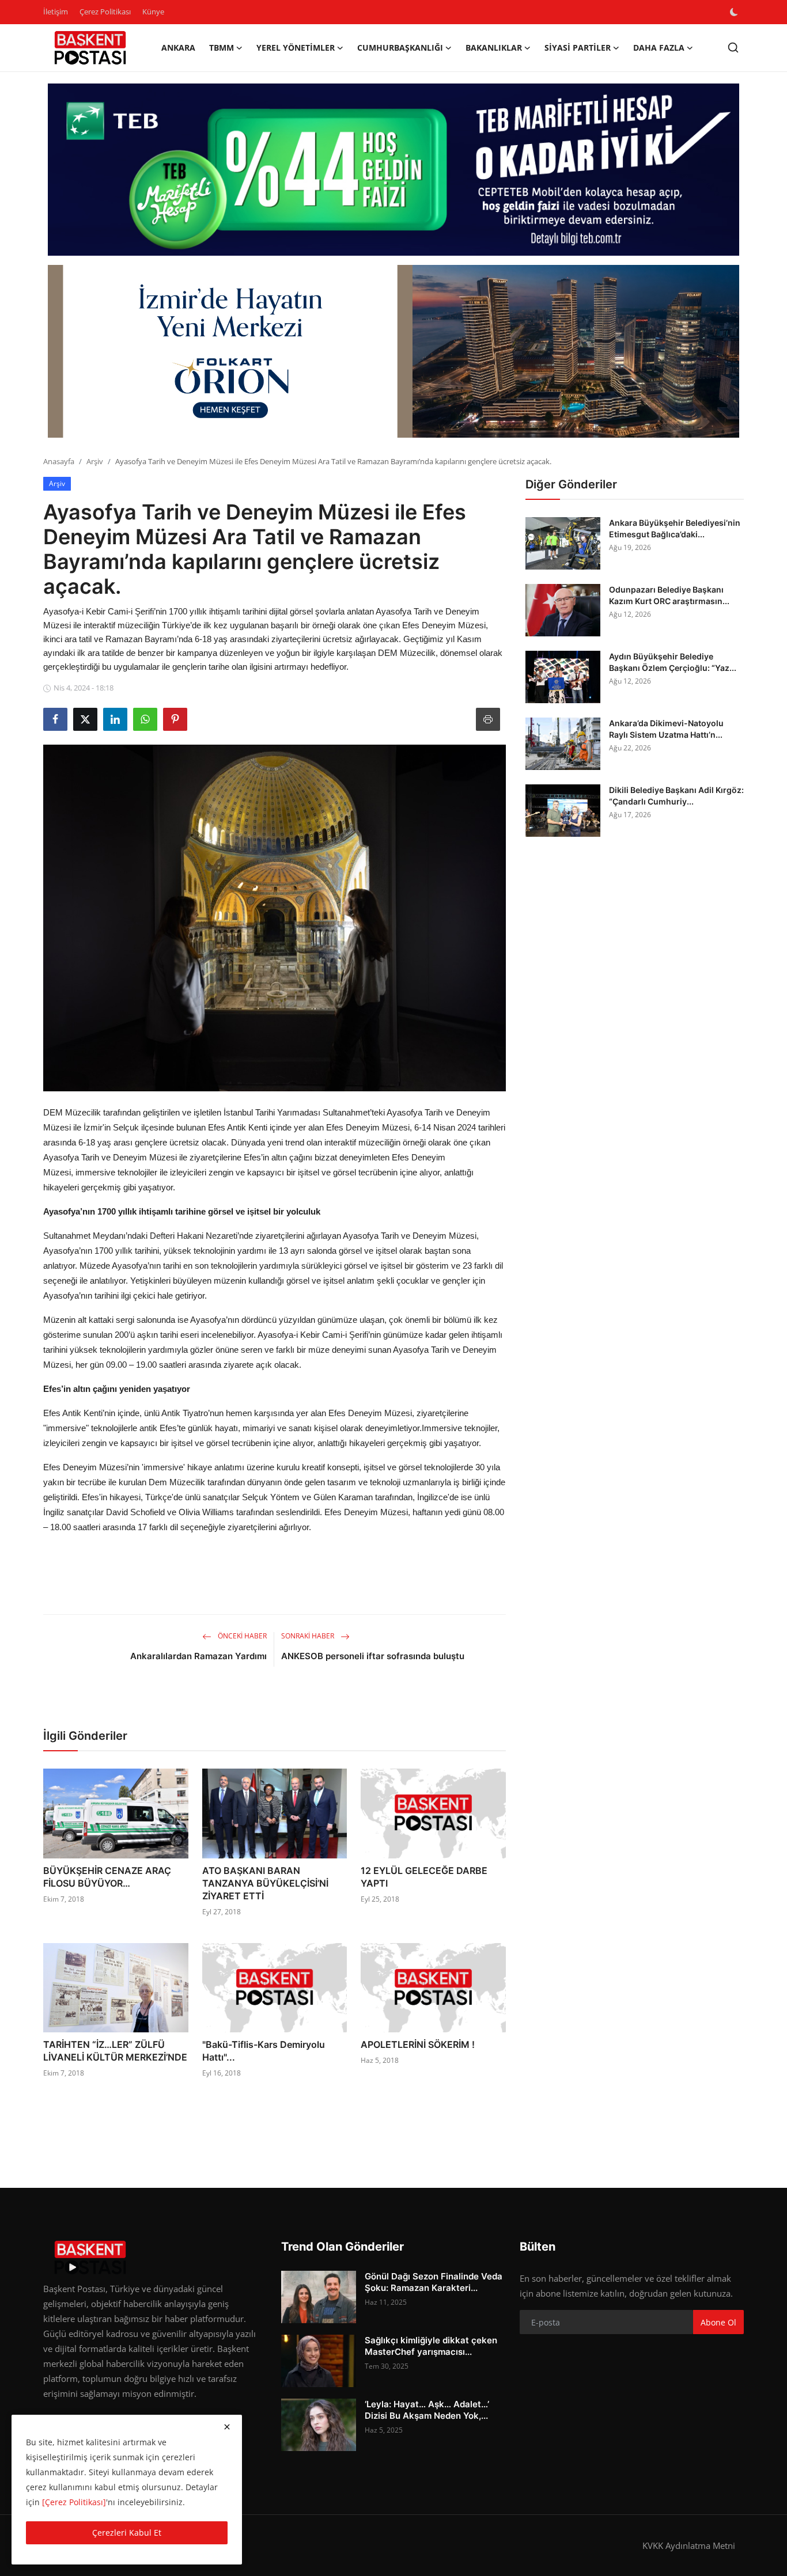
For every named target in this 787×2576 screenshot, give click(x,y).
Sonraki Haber (309, 1636)
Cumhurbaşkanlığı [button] (400, 48)
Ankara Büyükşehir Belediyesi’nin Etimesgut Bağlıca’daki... (675, 528)
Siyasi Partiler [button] (578, 48)
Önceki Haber (241, 1636)
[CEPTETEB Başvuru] (393, 170)
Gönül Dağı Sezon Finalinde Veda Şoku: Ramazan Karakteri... (434, 2282)
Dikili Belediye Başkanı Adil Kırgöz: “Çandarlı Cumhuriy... (676, 796)
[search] (733, 48)
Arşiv (95, 461)
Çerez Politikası (105, 12)
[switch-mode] (735, 12)
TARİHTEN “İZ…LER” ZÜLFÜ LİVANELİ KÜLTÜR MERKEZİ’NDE (115, 2051)
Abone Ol (718, 2322)
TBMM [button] (222, 48)
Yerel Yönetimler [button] (296, 48)
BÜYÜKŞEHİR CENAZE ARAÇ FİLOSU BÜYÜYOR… (107, 1877)
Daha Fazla (659, 48)
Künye (153, 12)
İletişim (56, 12)
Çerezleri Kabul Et (127, 2533)
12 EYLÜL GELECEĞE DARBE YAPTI (424, 1877)
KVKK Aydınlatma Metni (689, 2545)
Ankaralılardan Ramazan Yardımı (198, 1656)
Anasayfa (59, 461)
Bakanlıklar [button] (494, 48)
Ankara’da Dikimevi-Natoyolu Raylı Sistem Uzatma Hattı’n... (666, 729)
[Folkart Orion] (393, 351)
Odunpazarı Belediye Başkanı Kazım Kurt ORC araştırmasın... (669, 595)
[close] (227, 2427)
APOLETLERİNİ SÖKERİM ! (418, 2044)
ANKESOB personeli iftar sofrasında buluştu (373, 1656)
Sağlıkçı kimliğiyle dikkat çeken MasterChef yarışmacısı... (431, 2346)
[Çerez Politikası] (74, 2502)
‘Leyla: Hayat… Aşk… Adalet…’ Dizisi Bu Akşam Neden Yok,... (427, 2410)
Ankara (178, 48)
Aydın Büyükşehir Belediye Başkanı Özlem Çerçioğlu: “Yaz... (673, 662)
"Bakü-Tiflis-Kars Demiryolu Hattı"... (264, 2051)
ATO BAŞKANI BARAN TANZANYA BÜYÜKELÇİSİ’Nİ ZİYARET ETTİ (265, 1883)
